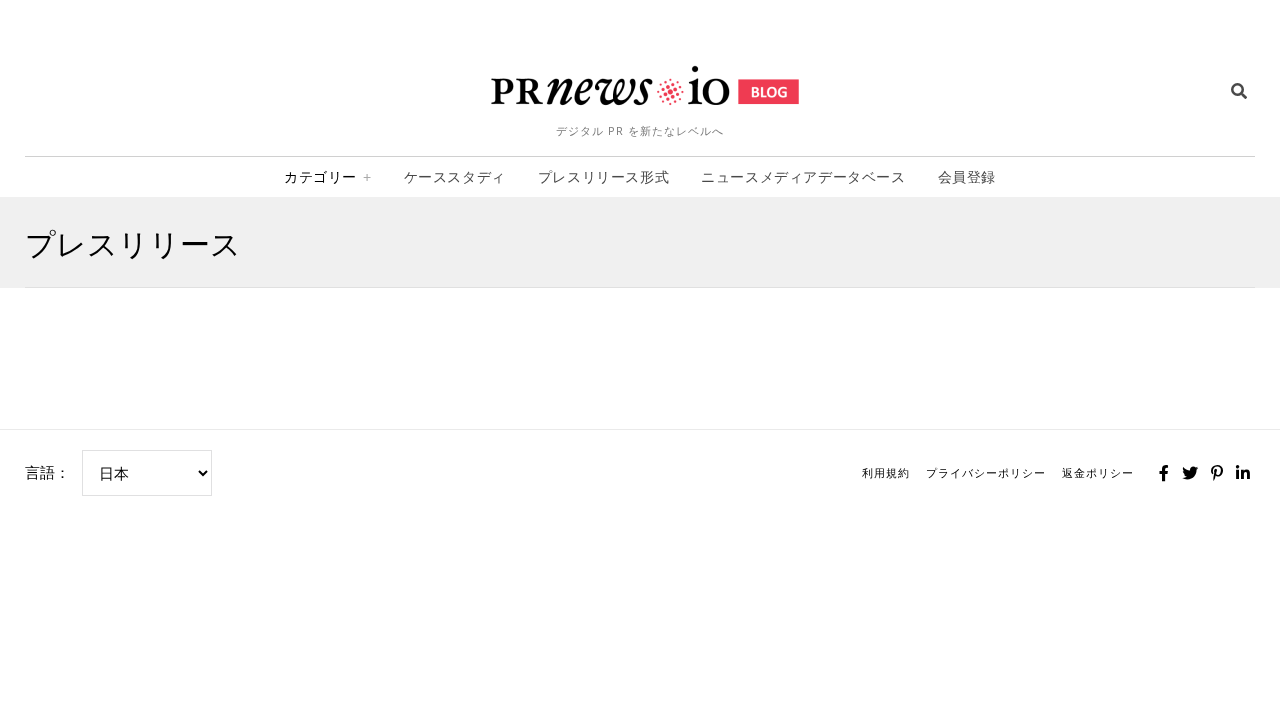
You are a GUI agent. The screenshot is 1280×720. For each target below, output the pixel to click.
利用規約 (886, 472)
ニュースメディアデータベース (803, 176)
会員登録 (967, 176)
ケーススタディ (455, 176)
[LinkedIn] (1243, 473)
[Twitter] (1190, 473)
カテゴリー (320, 176)
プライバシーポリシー (986, 472)
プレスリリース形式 (603, 176)
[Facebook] (1164, 473)
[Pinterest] (1217, 473)
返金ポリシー (1098, 472)
